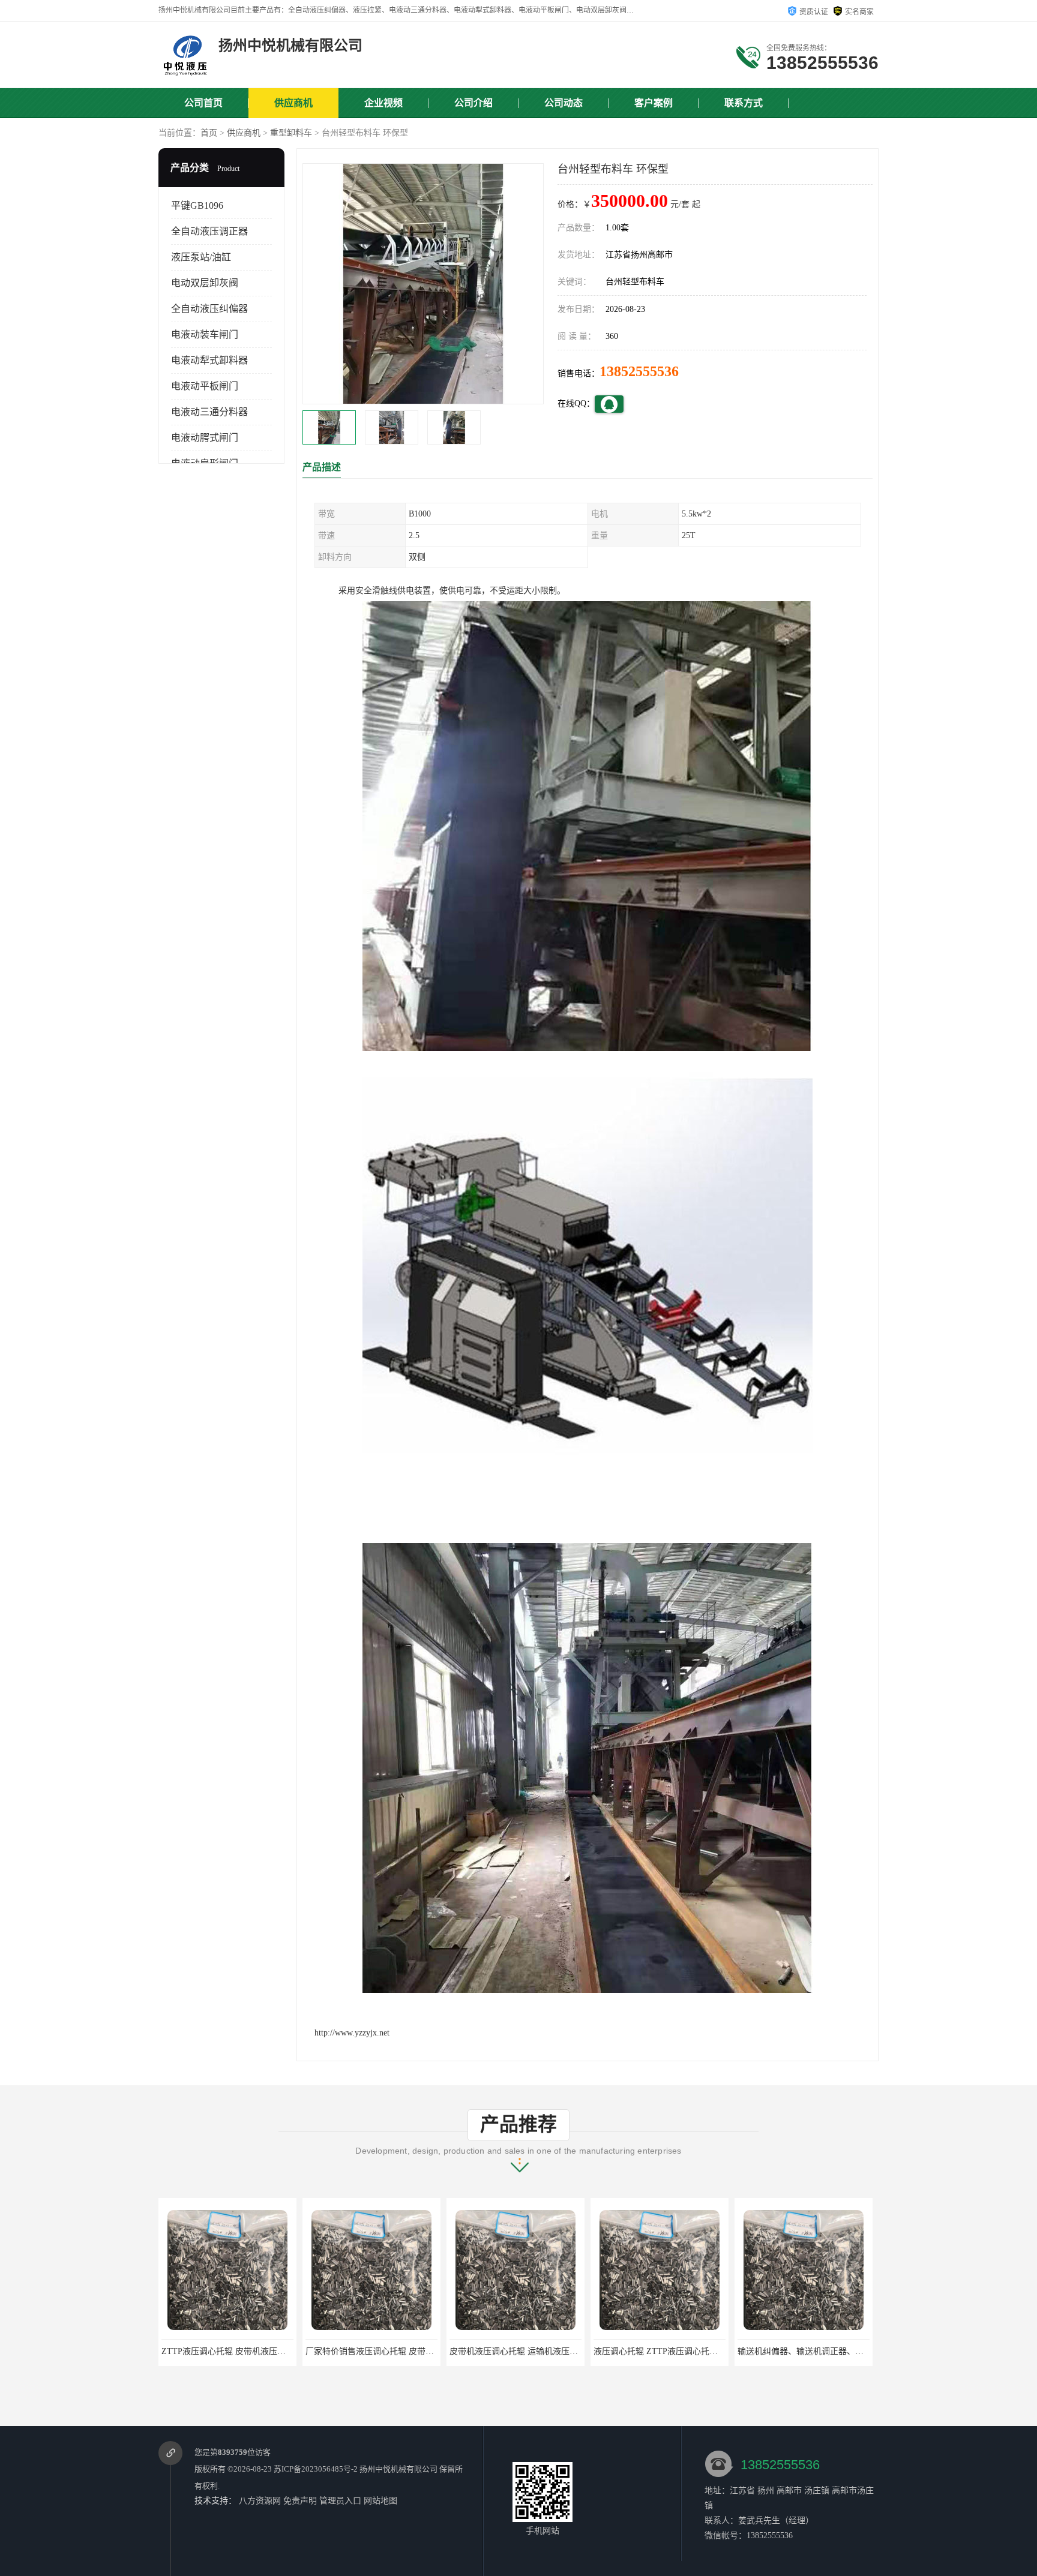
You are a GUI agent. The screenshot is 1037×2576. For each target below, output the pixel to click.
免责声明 (300, 2501)
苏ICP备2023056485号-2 (316, 2469)
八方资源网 (260, 2501)
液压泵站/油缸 (201, 257)
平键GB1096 (197, 205)
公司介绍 (473, 103)
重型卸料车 (291, 133)
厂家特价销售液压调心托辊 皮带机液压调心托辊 (251, 2351)
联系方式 (744, 103)
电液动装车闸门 (205, 334)
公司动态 (564, 103)
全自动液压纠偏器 (209, 309)
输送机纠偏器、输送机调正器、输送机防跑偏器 (682, 2351)
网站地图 (380, 2501)
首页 (209, 133)
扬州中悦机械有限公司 (398, 2469)
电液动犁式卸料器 (209, 360)
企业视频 (383, 103)
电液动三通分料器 (209, 412)
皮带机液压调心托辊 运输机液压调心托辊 (382, 2351)
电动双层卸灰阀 (205, 283)
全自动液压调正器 (209, 231)
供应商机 (293, 103)
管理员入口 (340, 2501)
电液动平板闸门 (205, 386)
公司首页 (203, 103)
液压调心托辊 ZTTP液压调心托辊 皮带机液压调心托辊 (551, 2351)
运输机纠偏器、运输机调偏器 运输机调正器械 (823, 2351)
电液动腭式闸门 (205, 438)
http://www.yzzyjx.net (352, 2033)
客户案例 (654, 103)
